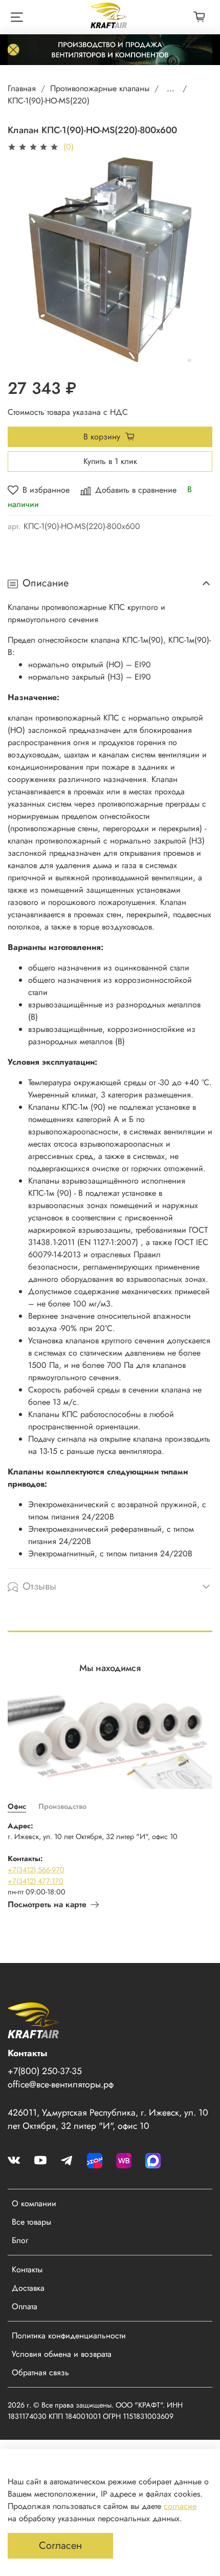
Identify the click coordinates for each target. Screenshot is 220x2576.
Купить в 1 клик (110, 461)
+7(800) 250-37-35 (45, 2071)
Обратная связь (40, 2372)
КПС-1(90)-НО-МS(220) (49, 101)
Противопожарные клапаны (100, 88)
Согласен (60, 2546)
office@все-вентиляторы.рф (61, 2084)
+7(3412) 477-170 (36, 1881)
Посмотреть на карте (47, 1904)
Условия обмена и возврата (62, 2354)
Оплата (25, 2306)
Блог (20, 2240)
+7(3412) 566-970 (36, 1870)
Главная (22, 88)
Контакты (27, 2269)
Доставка (28, 2288)
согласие (180, 2506)
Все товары (31, 2222)
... (171, 89)
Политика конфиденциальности (69, 2336)
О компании (34, 2203)
